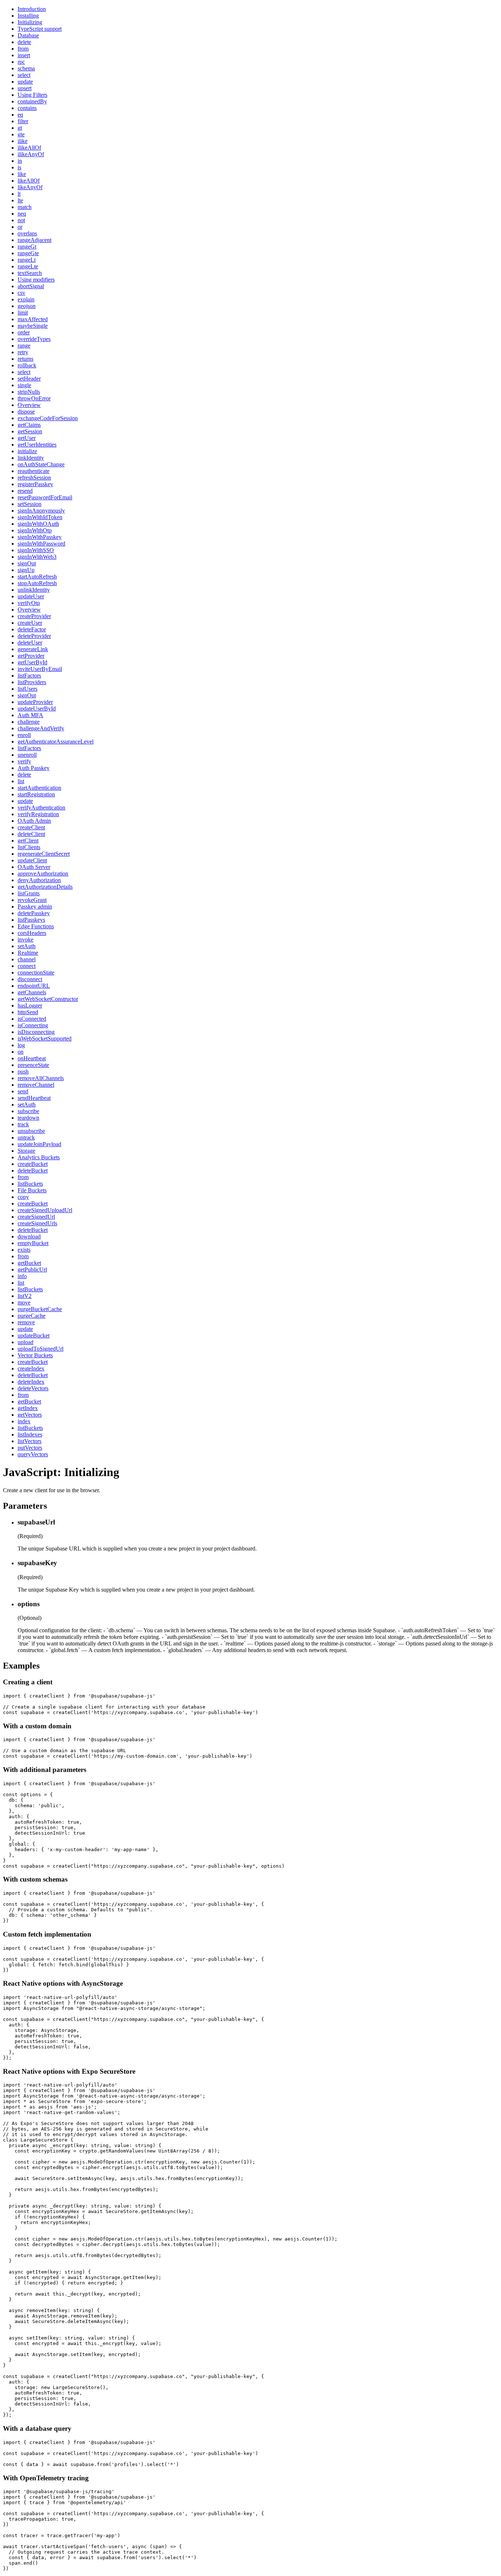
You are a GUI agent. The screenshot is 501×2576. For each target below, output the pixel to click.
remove (26, 1322)
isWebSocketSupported (45, 1039)
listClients (29, 847)
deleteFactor (32, 629)
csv (21, 293)
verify (24, 761)
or (20, 227)
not (21, 220)
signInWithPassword (41, 544)
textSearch (30, 273)
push (23, 1072)
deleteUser (30, 643)
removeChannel (36, 1085)
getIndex (28, 1408)
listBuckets (30, 1184)
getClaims (29, 425)
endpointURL (34, 986)
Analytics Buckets (39, 1157)
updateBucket (34, 1335)
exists (24, 1250)
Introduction (32, 9)
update (25, 82)
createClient (31, 827)
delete (24, 42)
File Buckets (32, 1190)
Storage (26, 1151)
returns (25, 359)
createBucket (33, 1164)
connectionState (36, 973)
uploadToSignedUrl (41, 1349)
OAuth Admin (34, 821)
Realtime (28, 953)
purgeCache (32, 1316)
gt (20, 128)
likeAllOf (29, 181)
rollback (27, 365)
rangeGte (28, 253)
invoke (25, 940)
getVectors (30, 1415)
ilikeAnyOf (31, 154)
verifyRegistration (38, 814)
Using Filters (32, 95)
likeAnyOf (30, 187)
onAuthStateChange (41, 464)
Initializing (30, 22)
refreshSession (34, 478)
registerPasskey (35, 484)
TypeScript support (40, 29)
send (23, 1091)
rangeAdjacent (34, 240)
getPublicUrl (32, 1269)
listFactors (29, 676)
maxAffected (33, 319)
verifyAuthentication (41, 808)
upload (25, 1342)
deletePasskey (34, 913)
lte (20, 200)
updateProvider (35, 702)
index (24, 1421)
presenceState (33, 1065)
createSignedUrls (37, 1223)
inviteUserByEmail (40, 669)
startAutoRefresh (37, 577)
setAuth (27, 946)
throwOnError (34, 398)
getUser (27, 438)
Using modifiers (36, 280)
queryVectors (33, 1454)
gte (21, 134)
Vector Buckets (35, 1355)
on (21, 1052)
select (24, 75)
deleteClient (31, 834)
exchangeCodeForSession (48, 418)
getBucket (29, 1263)
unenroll (27, 755)
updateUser (31, 596)
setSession (30, 504)
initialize (27, 451)
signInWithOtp (35, 530)
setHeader (29, 379)
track (23, 1124)
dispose (26, 412)
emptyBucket (33, 1243)
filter (23, 121)
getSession (30, 431)
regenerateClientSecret (44, 854)
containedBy (32, 101)
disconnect (30, 979)
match (25, 207)
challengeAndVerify (41, 728)
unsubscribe (31, 1131)
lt (19, 194)
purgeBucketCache (40, 1309)
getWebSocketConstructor (48, 999)
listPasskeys (31, 920)
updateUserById (37, 709)
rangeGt (27, 247)
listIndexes (30, 1434)
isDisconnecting (36, 1032)
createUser (30, 623)
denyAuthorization (39, 880)
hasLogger (30, 1006)
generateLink (33, 649)
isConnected (32, 1019)
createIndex (31, 1368)
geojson (27, 306)
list (21, 781)
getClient (28, 841)
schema (26, 68)
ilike (23, 141)
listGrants (29, 893)
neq (22, 214)
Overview (29, 405)
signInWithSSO (36, 550)
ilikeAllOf (29, 148)
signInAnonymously (41, 511)
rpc (21, 62)
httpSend (28, 1012)
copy (23, 1197)
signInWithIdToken (40, 517)
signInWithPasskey (40, 537)
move (24, 1302)
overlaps (27, 233)
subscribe (28, 1111)
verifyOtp (29, 603)
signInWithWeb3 (37, 557)
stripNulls (29, 392)
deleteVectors (33, 1388)
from (23, 49)
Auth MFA (30, 715)
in (20, 161)
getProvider (31, 656)
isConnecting (33, 1025)
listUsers (28, 689)
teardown (28, 1118)
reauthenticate (34, 471)
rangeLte (28, 266)
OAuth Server (34, 867)
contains (27, 108)
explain (26, 299)
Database (28, 35)
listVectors (30, 1441)
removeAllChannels (41, 1078)
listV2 (25, 1296)
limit (23, 313)
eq (20, 115)
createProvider (34, 616)
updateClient (32, 860)
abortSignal (31, 286)
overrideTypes (34, 339)
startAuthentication (39, 788)
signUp (26, 570)
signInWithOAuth (38, 524)
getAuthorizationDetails (45, 887)
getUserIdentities (37, 445)
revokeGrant (32, 900)
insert (24, 55)
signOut (27, 563)
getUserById (32, 662)
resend (25, 491)
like (22, 174)
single (24, 385)
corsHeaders (32, 933)
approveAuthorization (43, 874)
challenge (29, 722)
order (24, 332)
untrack (26, 1137)
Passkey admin (35, 907)
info (22, 1276)
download (29, 1236)
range (24, 346)
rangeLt (27, 260)
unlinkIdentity (34, 590)
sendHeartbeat (34, 1098)
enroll (24, 735)
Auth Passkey (34, 768)
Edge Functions (36, 926)
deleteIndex (31, 1382)
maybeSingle (33, 326)
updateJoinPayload (39, 1144)
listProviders (32, 682)
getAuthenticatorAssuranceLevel (56, 742)
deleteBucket (33, 1170)
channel (27, 959)
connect (27, 966)
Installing (28, 16)
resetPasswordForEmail (45, 497)
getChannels (32, 992)
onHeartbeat (32, 1058)
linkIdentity (31, 458)
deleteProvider (34, 636)
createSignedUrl (36, 1217)
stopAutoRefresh (37, 583)
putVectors (30, 1448)
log (21, 1045)
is (19, 167)
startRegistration (36, 794)
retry (23, 352)
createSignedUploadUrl (45, 1210)
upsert (25, 88)
